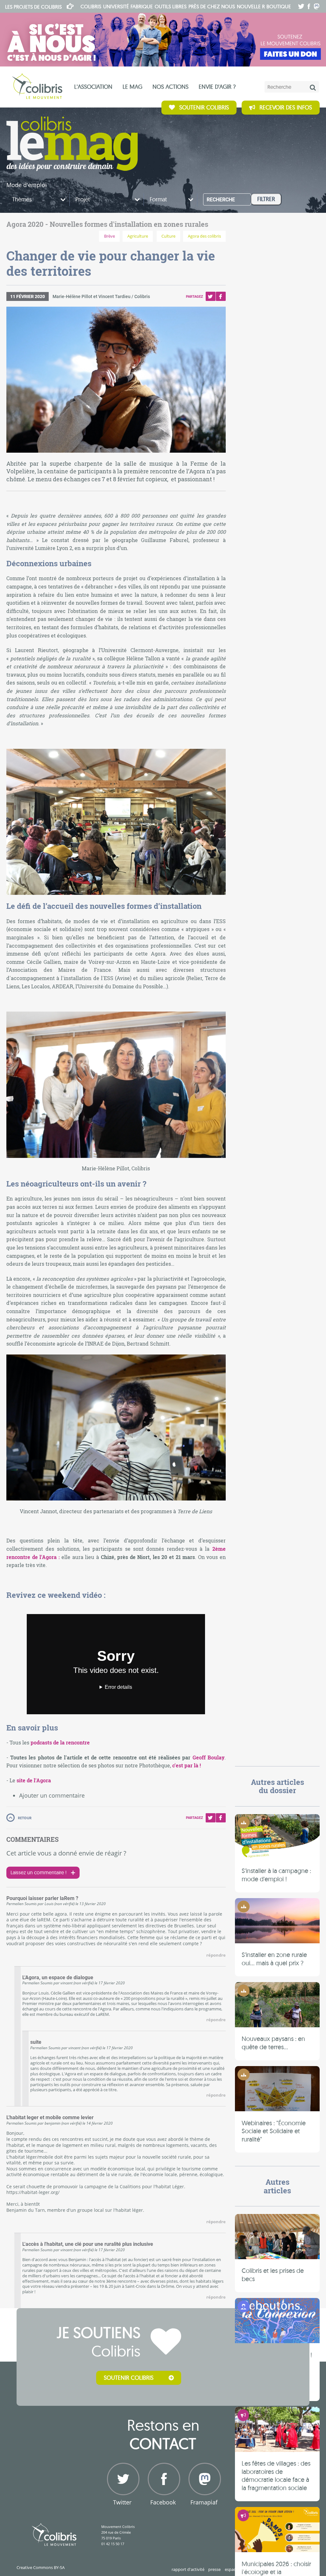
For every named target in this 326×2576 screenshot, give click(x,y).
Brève (110, 236)
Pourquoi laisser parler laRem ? (42, 1898)
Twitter (210, 296)
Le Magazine (72, 144)
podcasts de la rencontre (60, 1742)
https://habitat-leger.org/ (33, 2192)
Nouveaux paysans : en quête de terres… (273, 2043)
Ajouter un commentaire (52, 1795)
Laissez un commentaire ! (39, 1872)
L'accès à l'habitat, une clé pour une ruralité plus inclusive (88, 2244)
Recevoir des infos (286, 107)
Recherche (221, 200)
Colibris (33, 7)
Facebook (221, 296)
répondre (216, 1955)
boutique (279, 6)
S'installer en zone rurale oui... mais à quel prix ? (274, 1959)
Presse (214, 2569)
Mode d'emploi (27, 185)
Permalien (15, 1904)
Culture (168, 236)
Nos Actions (170, 87)
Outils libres (171, 6)
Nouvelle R (251, 6)
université (116, 6)
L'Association (93, 87)
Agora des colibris (204, 236)
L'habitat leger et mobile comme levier (50, 2118)
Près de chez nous (212, 6)
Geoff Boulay (209, 1757)
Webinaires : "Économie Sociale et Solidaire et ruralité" (274, 2131)
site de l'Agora (34, 1780)
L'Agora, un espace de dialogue (58, 1978)
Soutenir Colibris (204, 107)
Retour (25, 1818)
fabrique (142, 6)
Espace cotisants (240, 2569)
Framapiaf (204, 2502)
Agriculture (138, 236)
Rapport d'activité (188, 2569)
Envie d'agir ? (217, 87)
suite (36, 2042)
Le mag (132, 87)
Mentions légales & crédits (285, 2569)
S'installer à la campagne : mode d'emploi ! (276, 1875)
